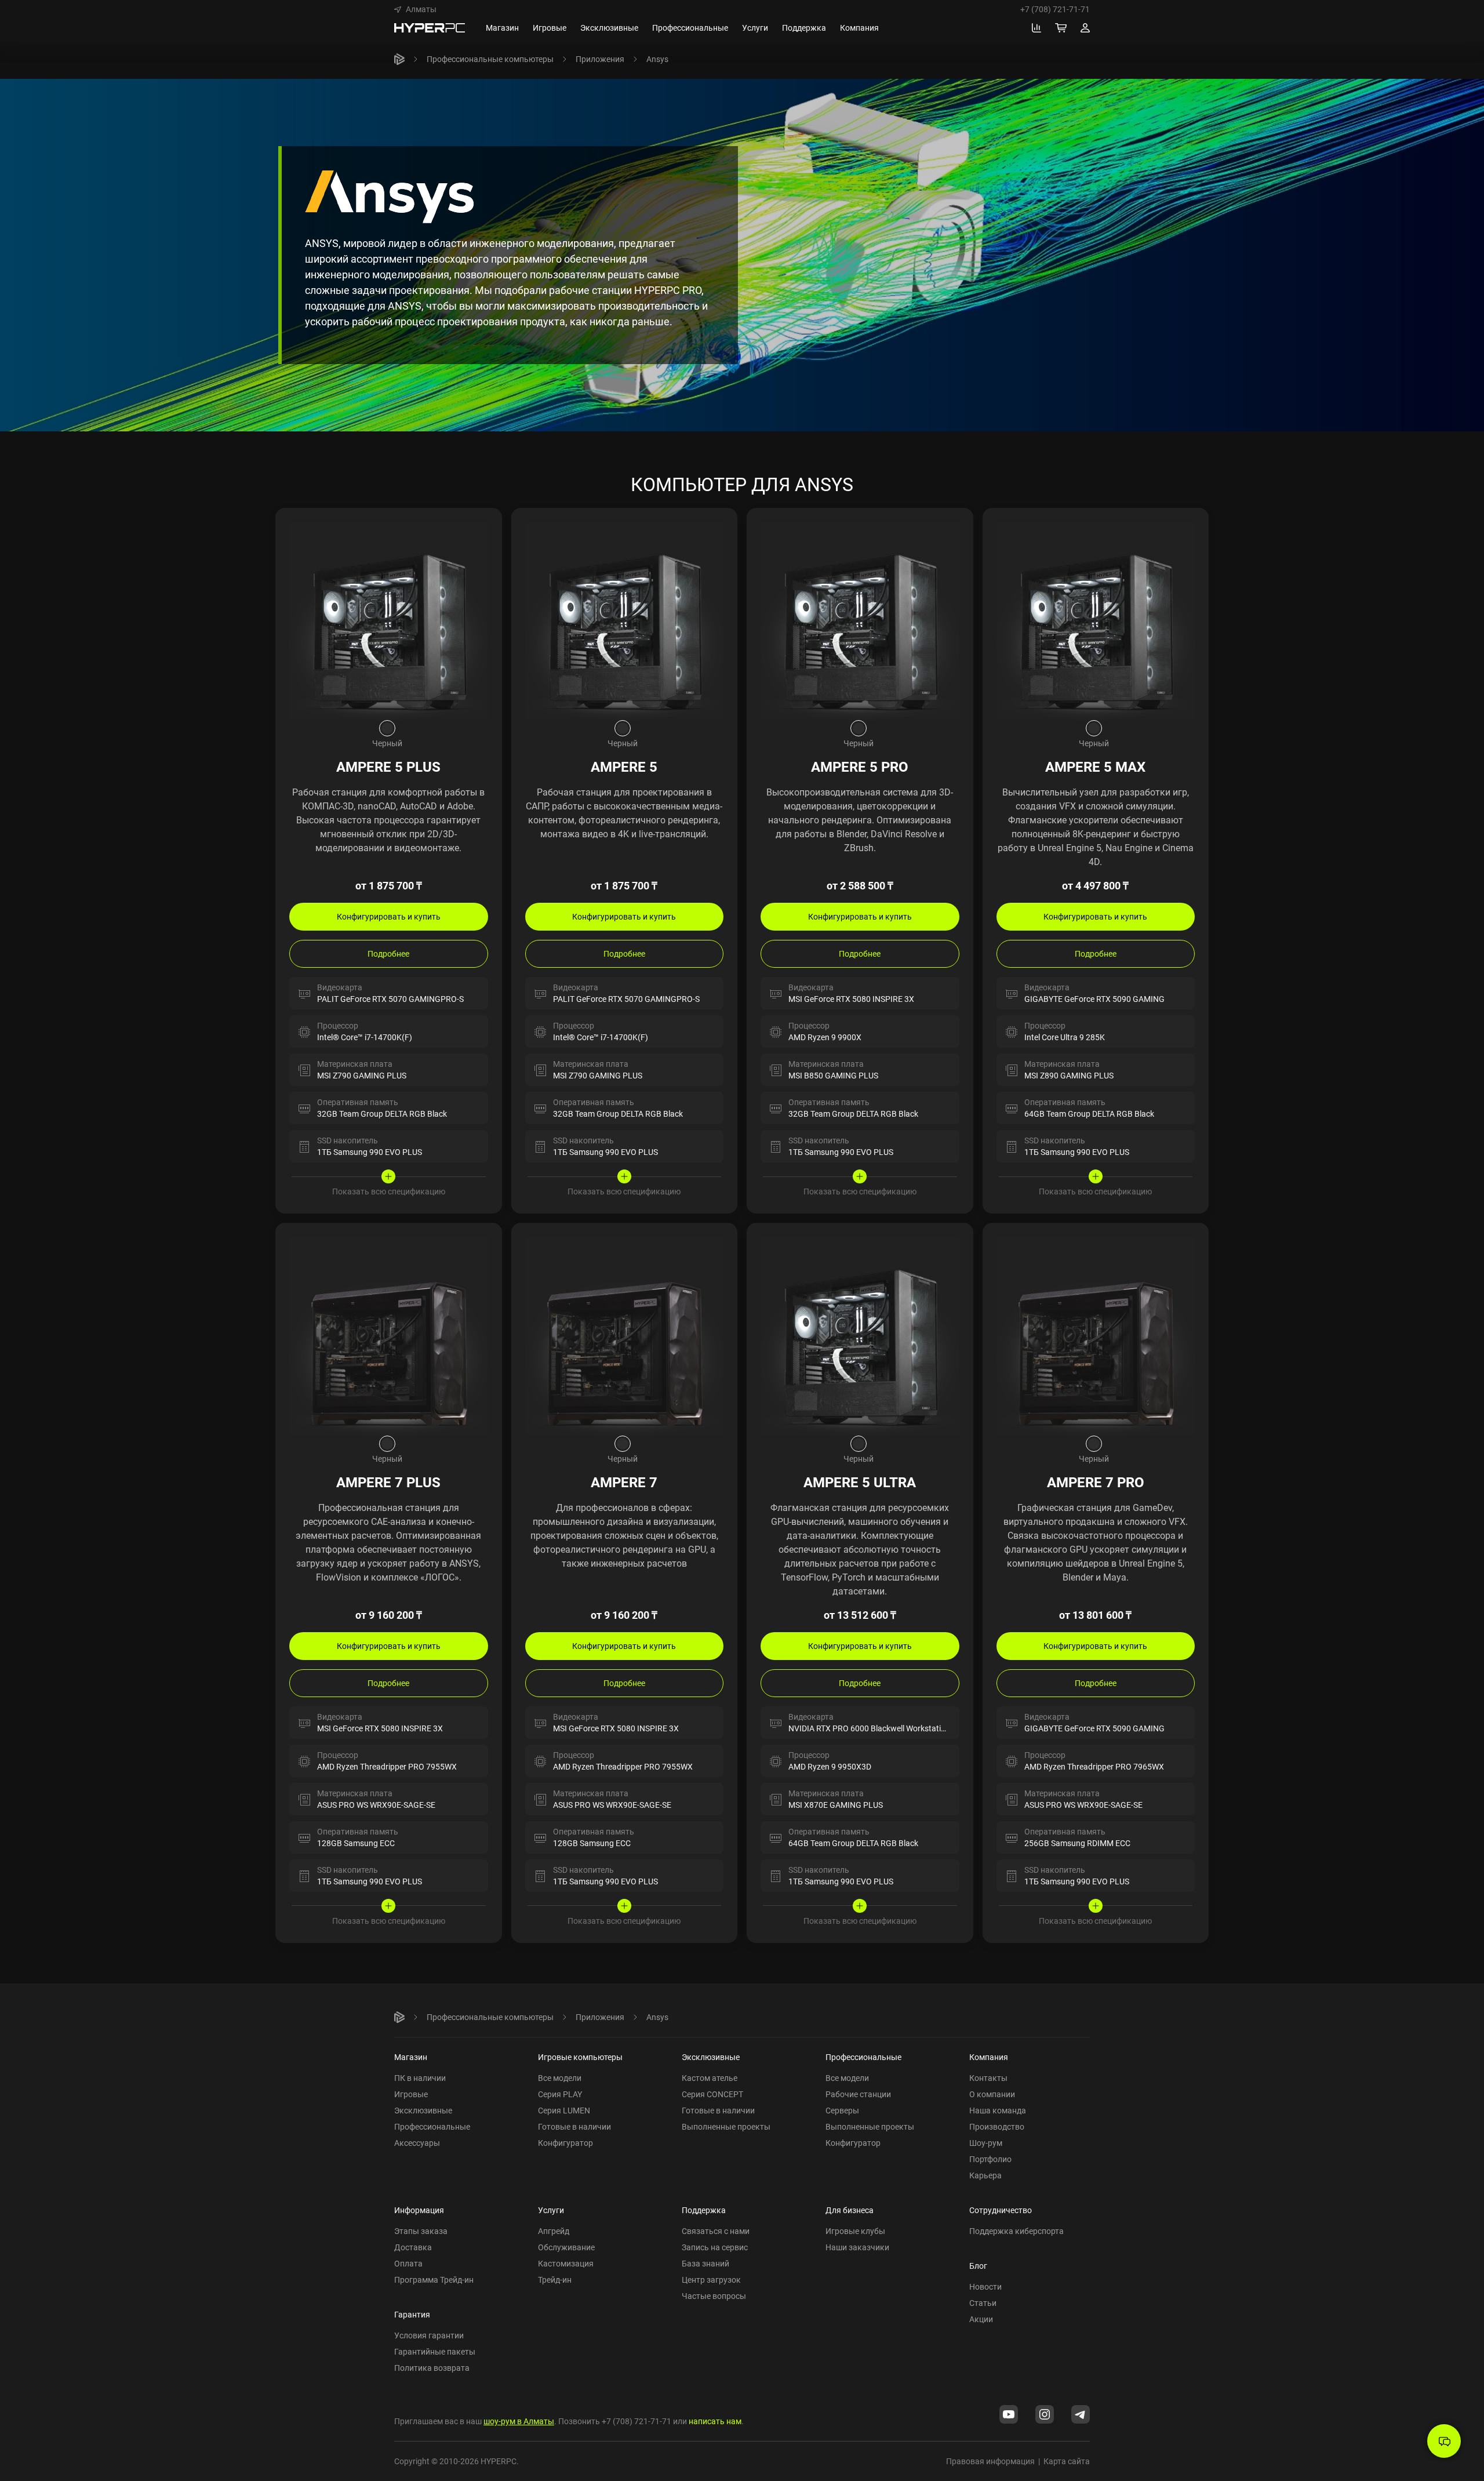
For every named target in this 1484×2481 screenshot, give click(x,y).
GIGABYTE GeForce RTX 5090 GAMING (1094, 999)
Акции (981, 2319)
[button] (415, 9)
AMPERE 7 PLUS (388, 1482)
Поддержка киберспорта (1016, 2231)
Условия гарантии (429, 2335)
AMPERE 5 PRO (860, 767)
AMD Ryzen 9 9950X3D (830, 1766)
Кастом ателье (710, 2078)
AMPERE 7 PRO (1096, 1482)
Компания (989, 2057)
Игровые (411, 2094)
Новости (985, 2286)
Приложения (600, 59)
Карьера (985, 2175)
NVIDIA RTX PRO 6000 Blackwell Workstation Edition (883, 1728)
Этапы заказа (421, 2231)
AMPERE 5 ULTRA (860, 1482)
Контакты (988, 2078)
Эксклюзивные (423, 2110)
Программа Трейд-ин (434, 2280)
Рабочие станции (858, 2094)
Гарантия (412, 2314)
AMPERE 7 (624, 1482)
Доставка (413, 2247)
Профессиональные (432, 2126)
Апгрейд (554, 2231)
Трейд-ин (555, 2280)
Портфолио (990, 2159)
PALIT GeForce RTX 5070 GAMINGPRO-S (390, 999)
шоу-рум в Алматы (519, 2421)
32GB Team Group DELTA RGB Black (382, 1114)
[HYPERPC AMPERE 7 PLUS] (389, 1335)
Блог (978, 2266)
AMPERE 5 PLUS (388, 767)
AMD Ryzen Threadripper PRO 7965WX (1094, 1766)
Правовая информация (990, 2461)
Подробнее (388, 953)
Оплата (408, 2263)
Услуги (551, 2210)
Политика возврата (432, 2368)
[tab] (387, 728)
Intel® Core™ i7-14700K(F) (365, 1037)
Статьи (983, 2303)
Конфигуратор (565, 2143)
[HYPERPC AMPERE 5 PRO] (860, 620)
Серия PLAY (560, 2094)
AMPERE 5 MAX (1095, 767)
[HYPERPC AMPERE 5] (625, 620)
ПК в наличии (420, 2078)
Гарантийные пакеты (435, 2351)
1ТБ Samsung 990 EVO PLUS (370, 1152)
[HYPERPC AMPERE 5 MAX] (1096, 620)
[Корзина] (1061, 28)
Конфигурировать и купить (389, 916)
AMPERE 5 (624, 767)
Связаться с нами (716, 2231)
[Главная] (399, 59)
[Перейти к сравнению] (1036, 28)
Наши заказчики (857, 2247)
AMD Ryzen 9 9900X (825, 1037)
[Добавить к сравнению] (482, 528)
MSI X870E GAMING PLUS (836, 1805)
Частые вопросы (714, 2296)
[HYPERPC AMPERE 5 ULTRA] (860, 1335)
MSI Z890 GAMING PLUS (1069, 1075)
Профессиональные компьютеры (490, 59)
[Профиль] (1085, 28)
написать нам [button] (715, 2421)
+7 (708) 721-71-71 (1055, 9)
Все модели (560, 2078)
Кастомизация (566, 2263)
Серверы (842, 2110)
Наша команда (998, 2110)
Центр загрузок (711, 2280)
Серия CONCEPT (712, 2094)
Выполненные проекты (726, 2126)
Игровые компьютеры (580, 2057)
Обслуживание (566, 2247)
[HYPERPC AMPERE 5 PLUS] (389, 620)
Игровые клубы (855, 2231)
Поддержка (704, 2210)
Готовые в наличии (574, 2126)
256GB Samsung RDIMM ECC (1077, 1843)
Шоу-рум (986, 2143)
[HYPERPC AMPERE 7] (625, 1335)
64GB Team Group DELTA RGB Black (1089, 1114)
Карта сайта (1067, 2461)
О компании (992, 2094)
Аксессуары (417, 2143)
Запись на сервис (715, 2247)
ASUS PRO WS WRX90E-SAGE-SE (376, 1805)
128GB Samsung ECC (356, 1843)
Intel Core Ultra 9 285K (1065, 1037)
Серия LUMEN (564, 2110)
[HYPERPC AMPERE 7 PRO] (1096, 1335)
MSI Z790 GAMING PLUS (362, 1075)
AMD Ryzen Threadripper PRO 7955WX (387, 1766)
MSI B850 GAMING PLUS (833, 1075)
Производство (997, 2126)
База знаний (705, 2263)
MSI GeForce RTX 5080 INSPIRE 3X (851, 999)
